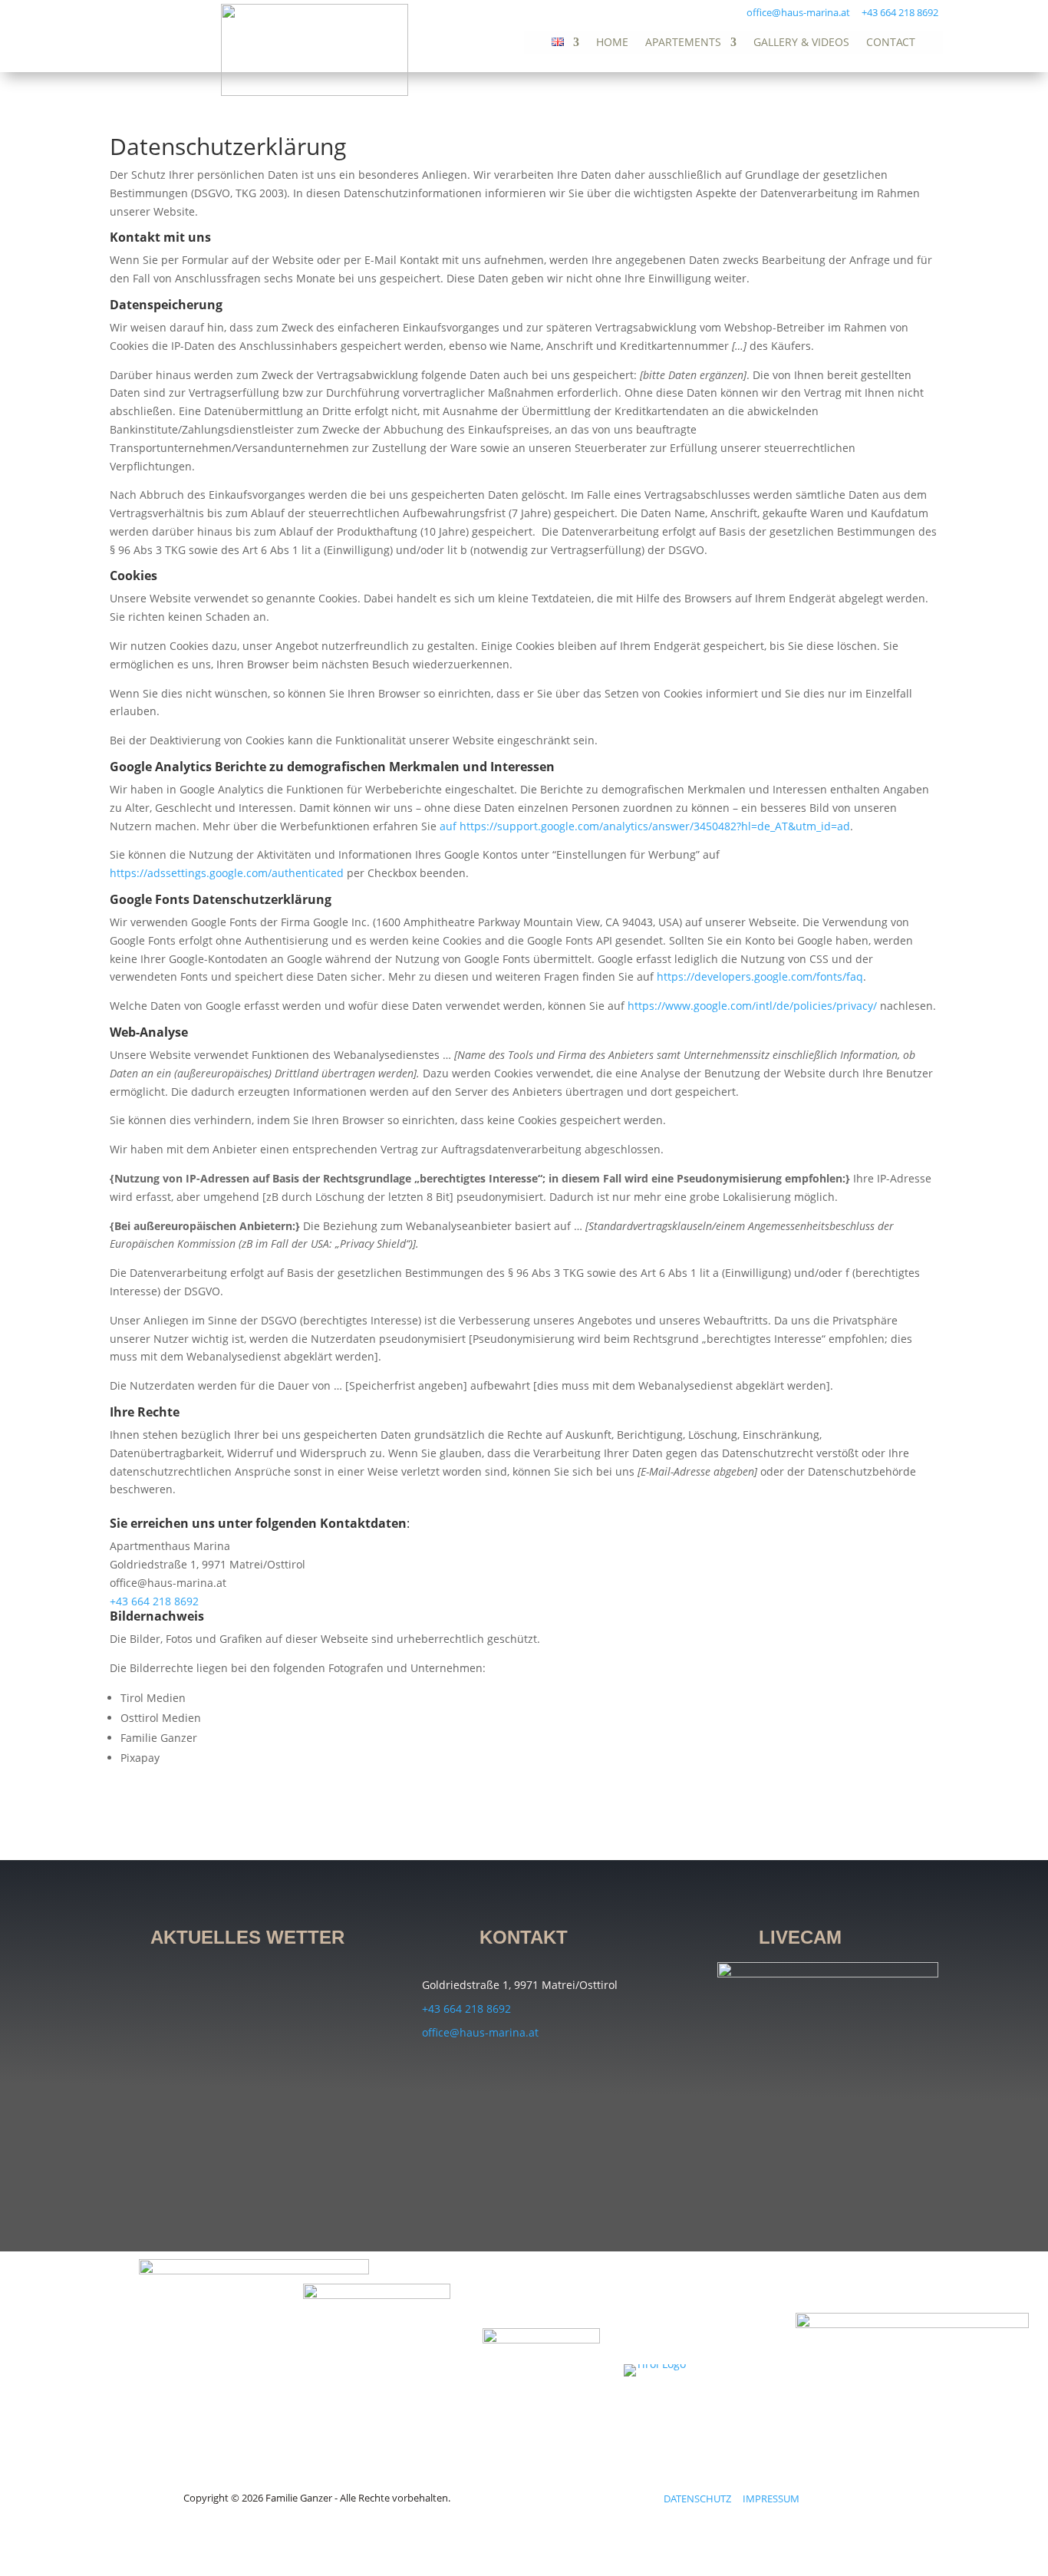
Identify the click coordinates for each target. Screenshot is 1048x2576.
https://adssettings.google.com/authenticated (227, 873)
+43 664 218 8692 (900, 12)
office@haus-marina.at (798, 12)
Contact (891, 43)
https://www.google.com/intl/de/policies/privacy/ (752, 1006)
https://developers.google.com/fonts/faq (760, 976)
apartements (683, 43)
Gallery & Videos (801, 43)
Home (612, 43)
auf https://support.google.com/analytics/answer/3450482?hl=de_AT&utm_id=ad (645, 826)
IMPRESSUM (771, 2498)
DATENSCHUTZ (703, 2498)
